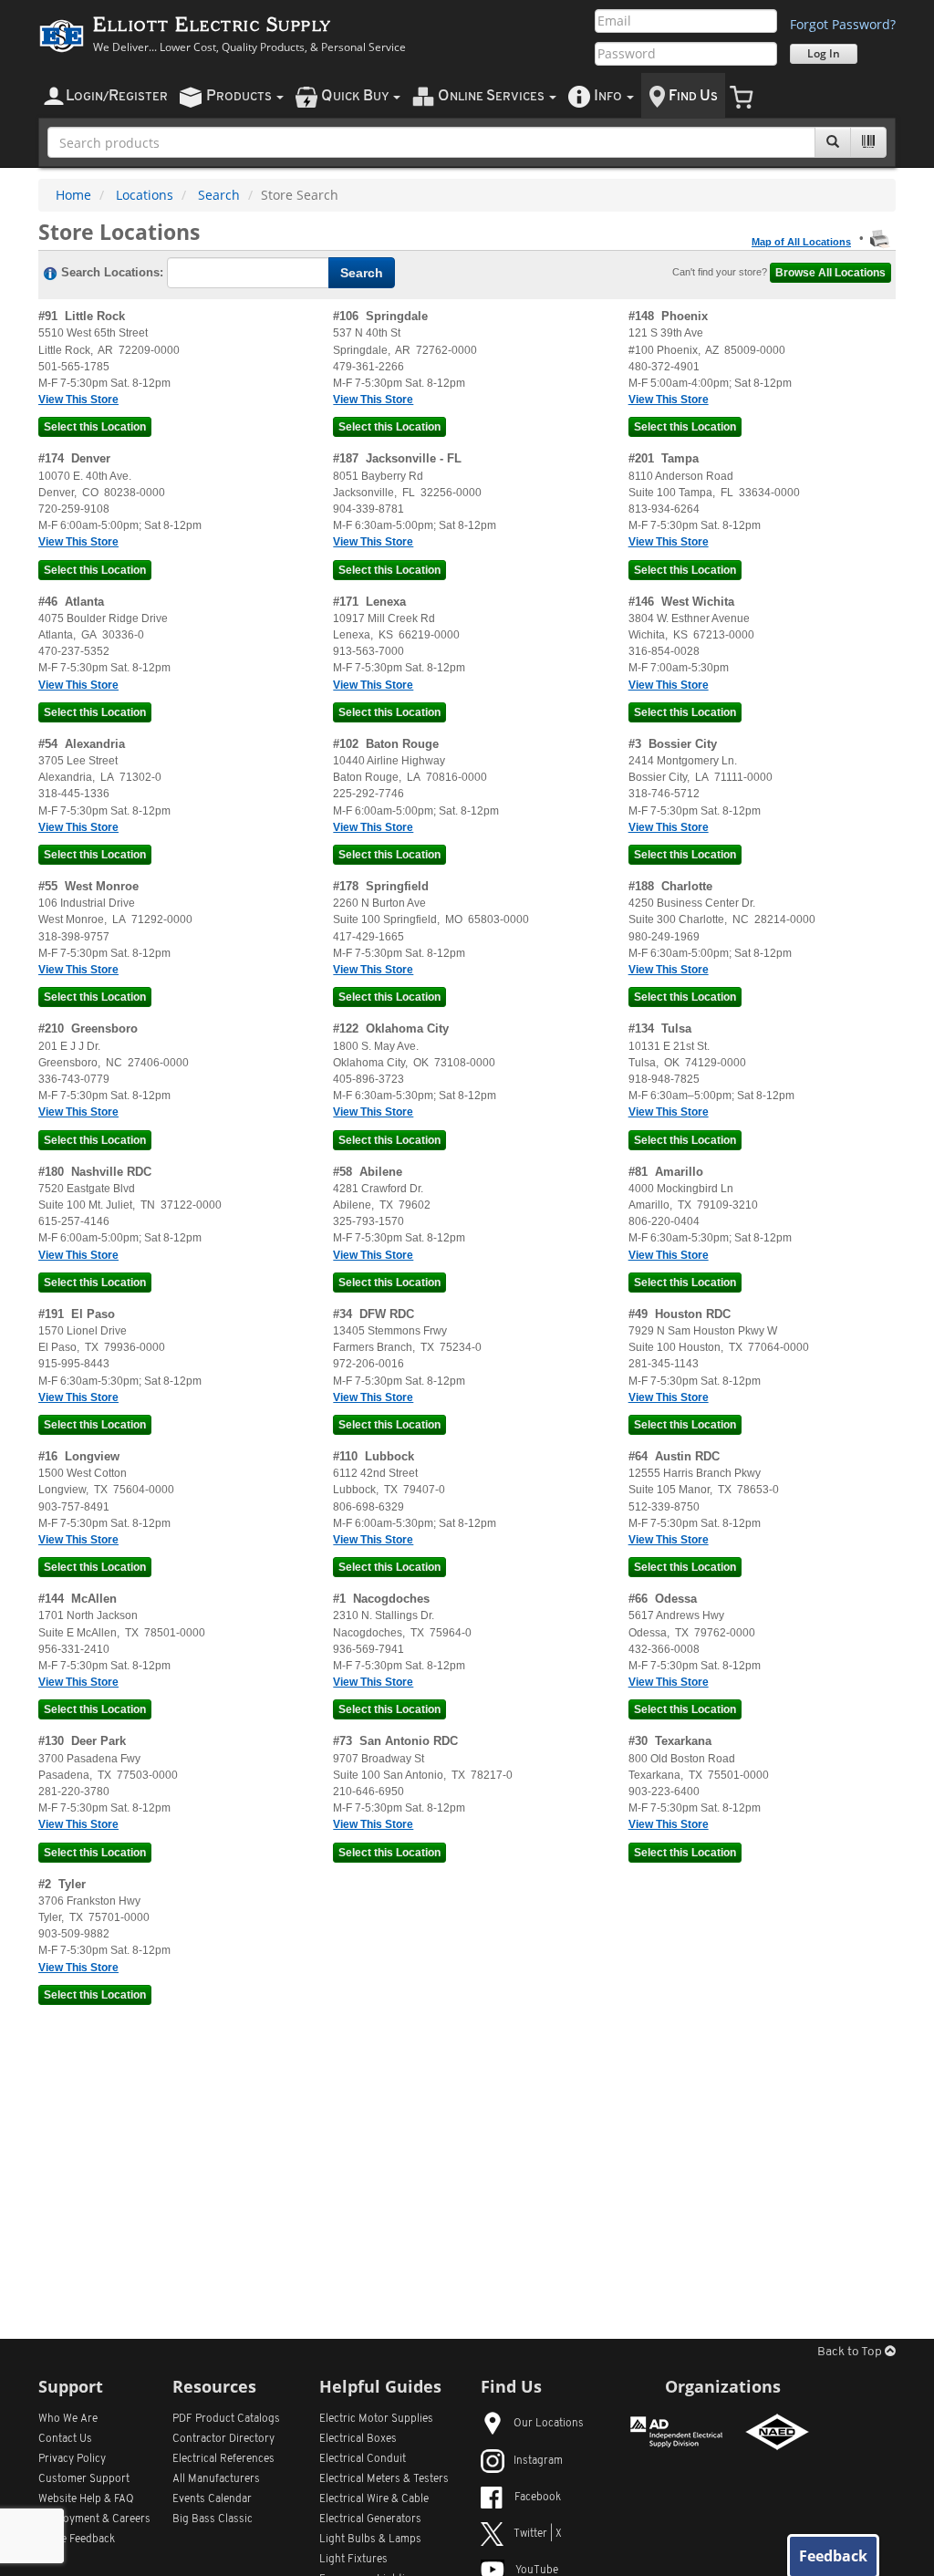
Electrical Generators (370, 2519)
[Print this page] (880, 238)
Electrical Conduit (363, 2459)
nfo (608, 96)
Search (219, 195)
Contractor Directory (223, 2439)
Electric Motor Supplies (376, 2419)
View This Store (78, 400)
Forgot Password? (843, 24)
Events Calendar (212, 2499)
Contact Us (65, 2439)
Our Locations (549, 2424)
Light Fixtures (353, 2560)
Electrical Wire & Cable (374, 2499)
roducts (240, 96)
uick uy (356, 96)
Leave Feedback (77, 2540)
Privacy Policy (72, 2459)
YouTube (537, 2571)
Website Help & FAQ (86, 2499)
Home (73, 195)
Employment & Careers (94, 2519)
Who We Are (68, 2419)
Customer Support (84, 2479)
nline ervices (493, 96)
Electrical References (223, 2459)
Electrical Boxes (358, 2439)
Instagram (538, 2461)
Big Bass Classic (213, 2519)
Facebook (538, 2498)
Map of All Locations (801, 242)
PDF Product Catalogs (226, 2419)
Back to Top (851, 2352)
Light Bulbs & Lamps (370, 2540)
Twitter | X (538, 2534)
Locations (145, 195)
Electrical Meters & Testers (384, 2479)
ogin (117, 96)
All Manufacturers (216, 2479)
